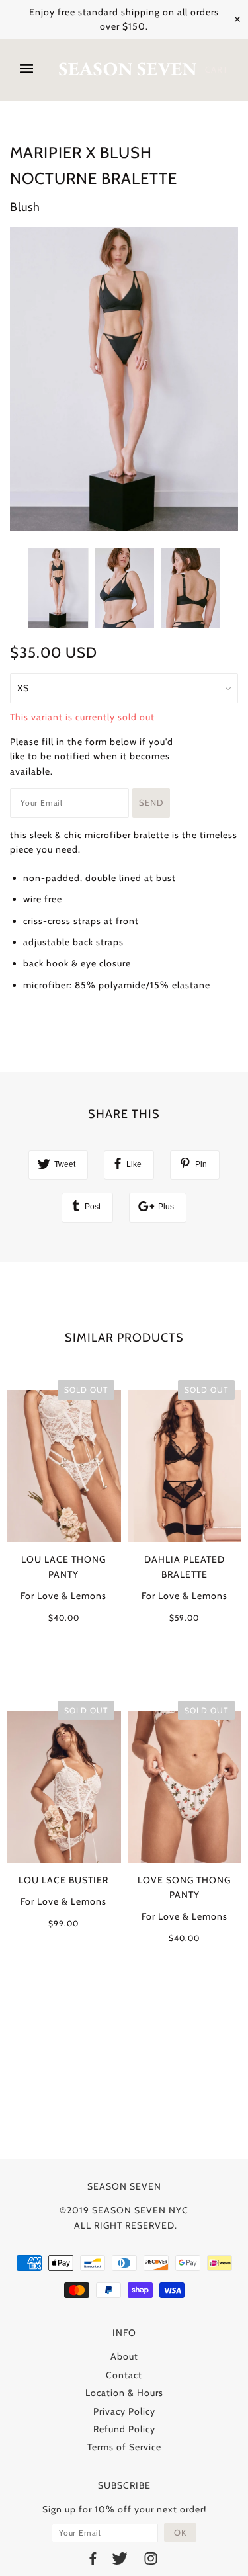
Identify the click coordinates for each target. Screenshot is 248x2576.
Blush (25, 207)
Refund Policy (124, 2429)
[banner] (127, 70)
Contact (124, 2375)
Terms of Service (124, 2447)
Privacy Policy (124, 2411)
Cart (217, 69)
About (124, 2356)
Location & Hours (124, 2393)
